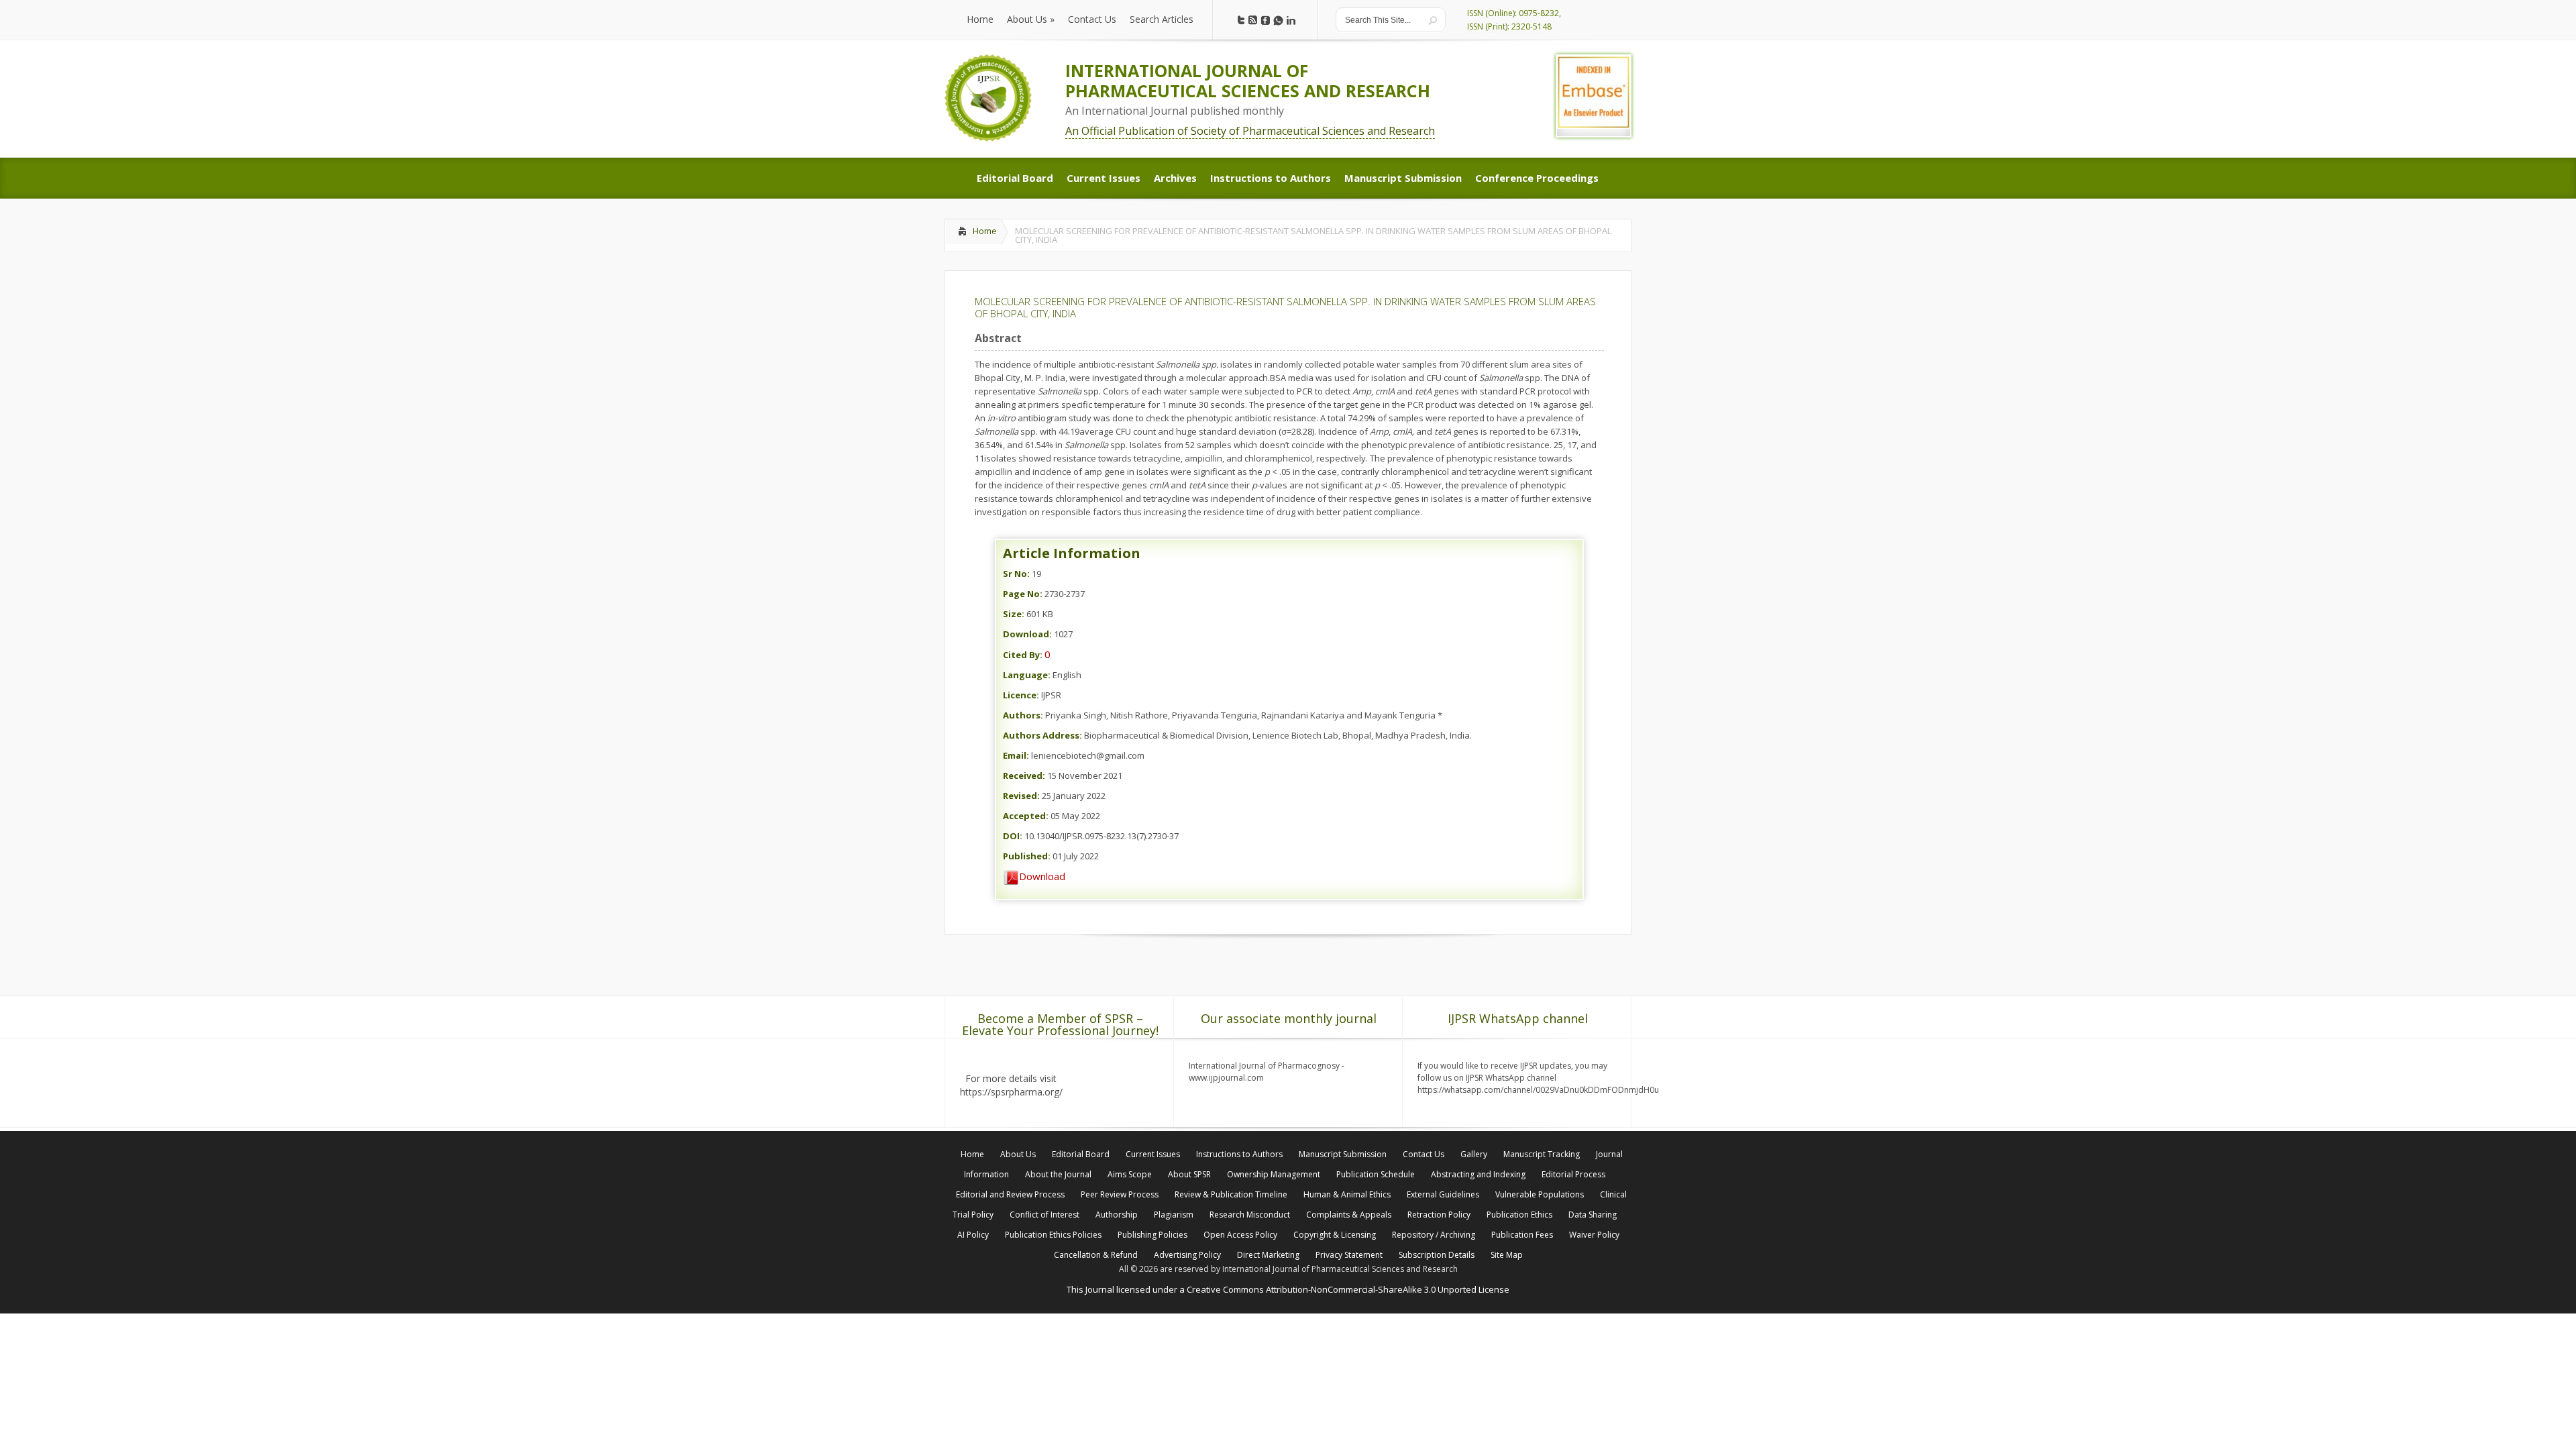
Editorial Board (1081, 1154)
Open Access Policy (1240, 1235)
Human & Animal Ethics (1347, 1194)
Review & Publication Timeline (1231, 1194)
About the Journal (1058, 1174)
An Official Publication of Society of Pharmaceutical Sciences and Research (1250, 131)
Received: (1024, 775)
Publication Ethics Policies (1053, 1235)
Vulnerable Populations (1540, 1194)
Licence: (1021, 695)
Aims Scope (1130, 1174)
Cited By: (1023, 655)
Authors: (1023, 715)
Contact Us (1424, 1154)
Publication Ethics (1519, 1215)
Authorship (1117, 1215)
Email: (1016, 755)
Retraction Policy (1439, 1215)
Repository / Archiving (1434, 1235)
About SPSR (1189, 1174)
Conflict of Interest (1044, 1215)
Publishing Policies (1152, 1235)
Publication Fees (1522, 1235)
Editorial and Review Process (1010, 1194)
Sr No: (1016, 574)
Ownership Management (1274, 1174)
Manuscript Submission (1343, 1154)
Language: (1027, 675)
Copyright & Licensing (1335, 1235)
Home (985, 231)
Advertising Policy (1187, 1255)
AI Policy (973, 1235)
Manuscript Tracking (1542, 1154)
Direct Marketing (1268, 1255)
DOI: (1013, 836)
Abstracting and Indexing (1478, 1174)
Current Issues (1153, 1154)
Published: (1027, 856)
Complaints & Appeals (1349, 1215)
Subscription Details (1437, 1255)
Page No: (1023, 594)
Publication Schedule (1376, 1174)
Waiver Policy (1594, 1235)
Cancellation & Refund (1096, 1255)
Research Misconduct (1250, 1215)
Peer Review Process (1120, 1194)
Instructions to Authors (1239, 1154)
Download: (1027, 634)
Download (1042, 876)
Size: (1014, 614)
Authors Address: (1042, 735)
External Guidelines (1443, 1194)
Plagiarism (1174, 1215)
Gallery (1474, 1154)
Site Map (1507, 1255)
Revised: (1021, 796)
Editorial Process (1573, 1174)
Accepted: (1026, 816)
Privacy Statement (1349, 1255)
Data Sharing (1593, 1215)
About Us (1018, 1154)
